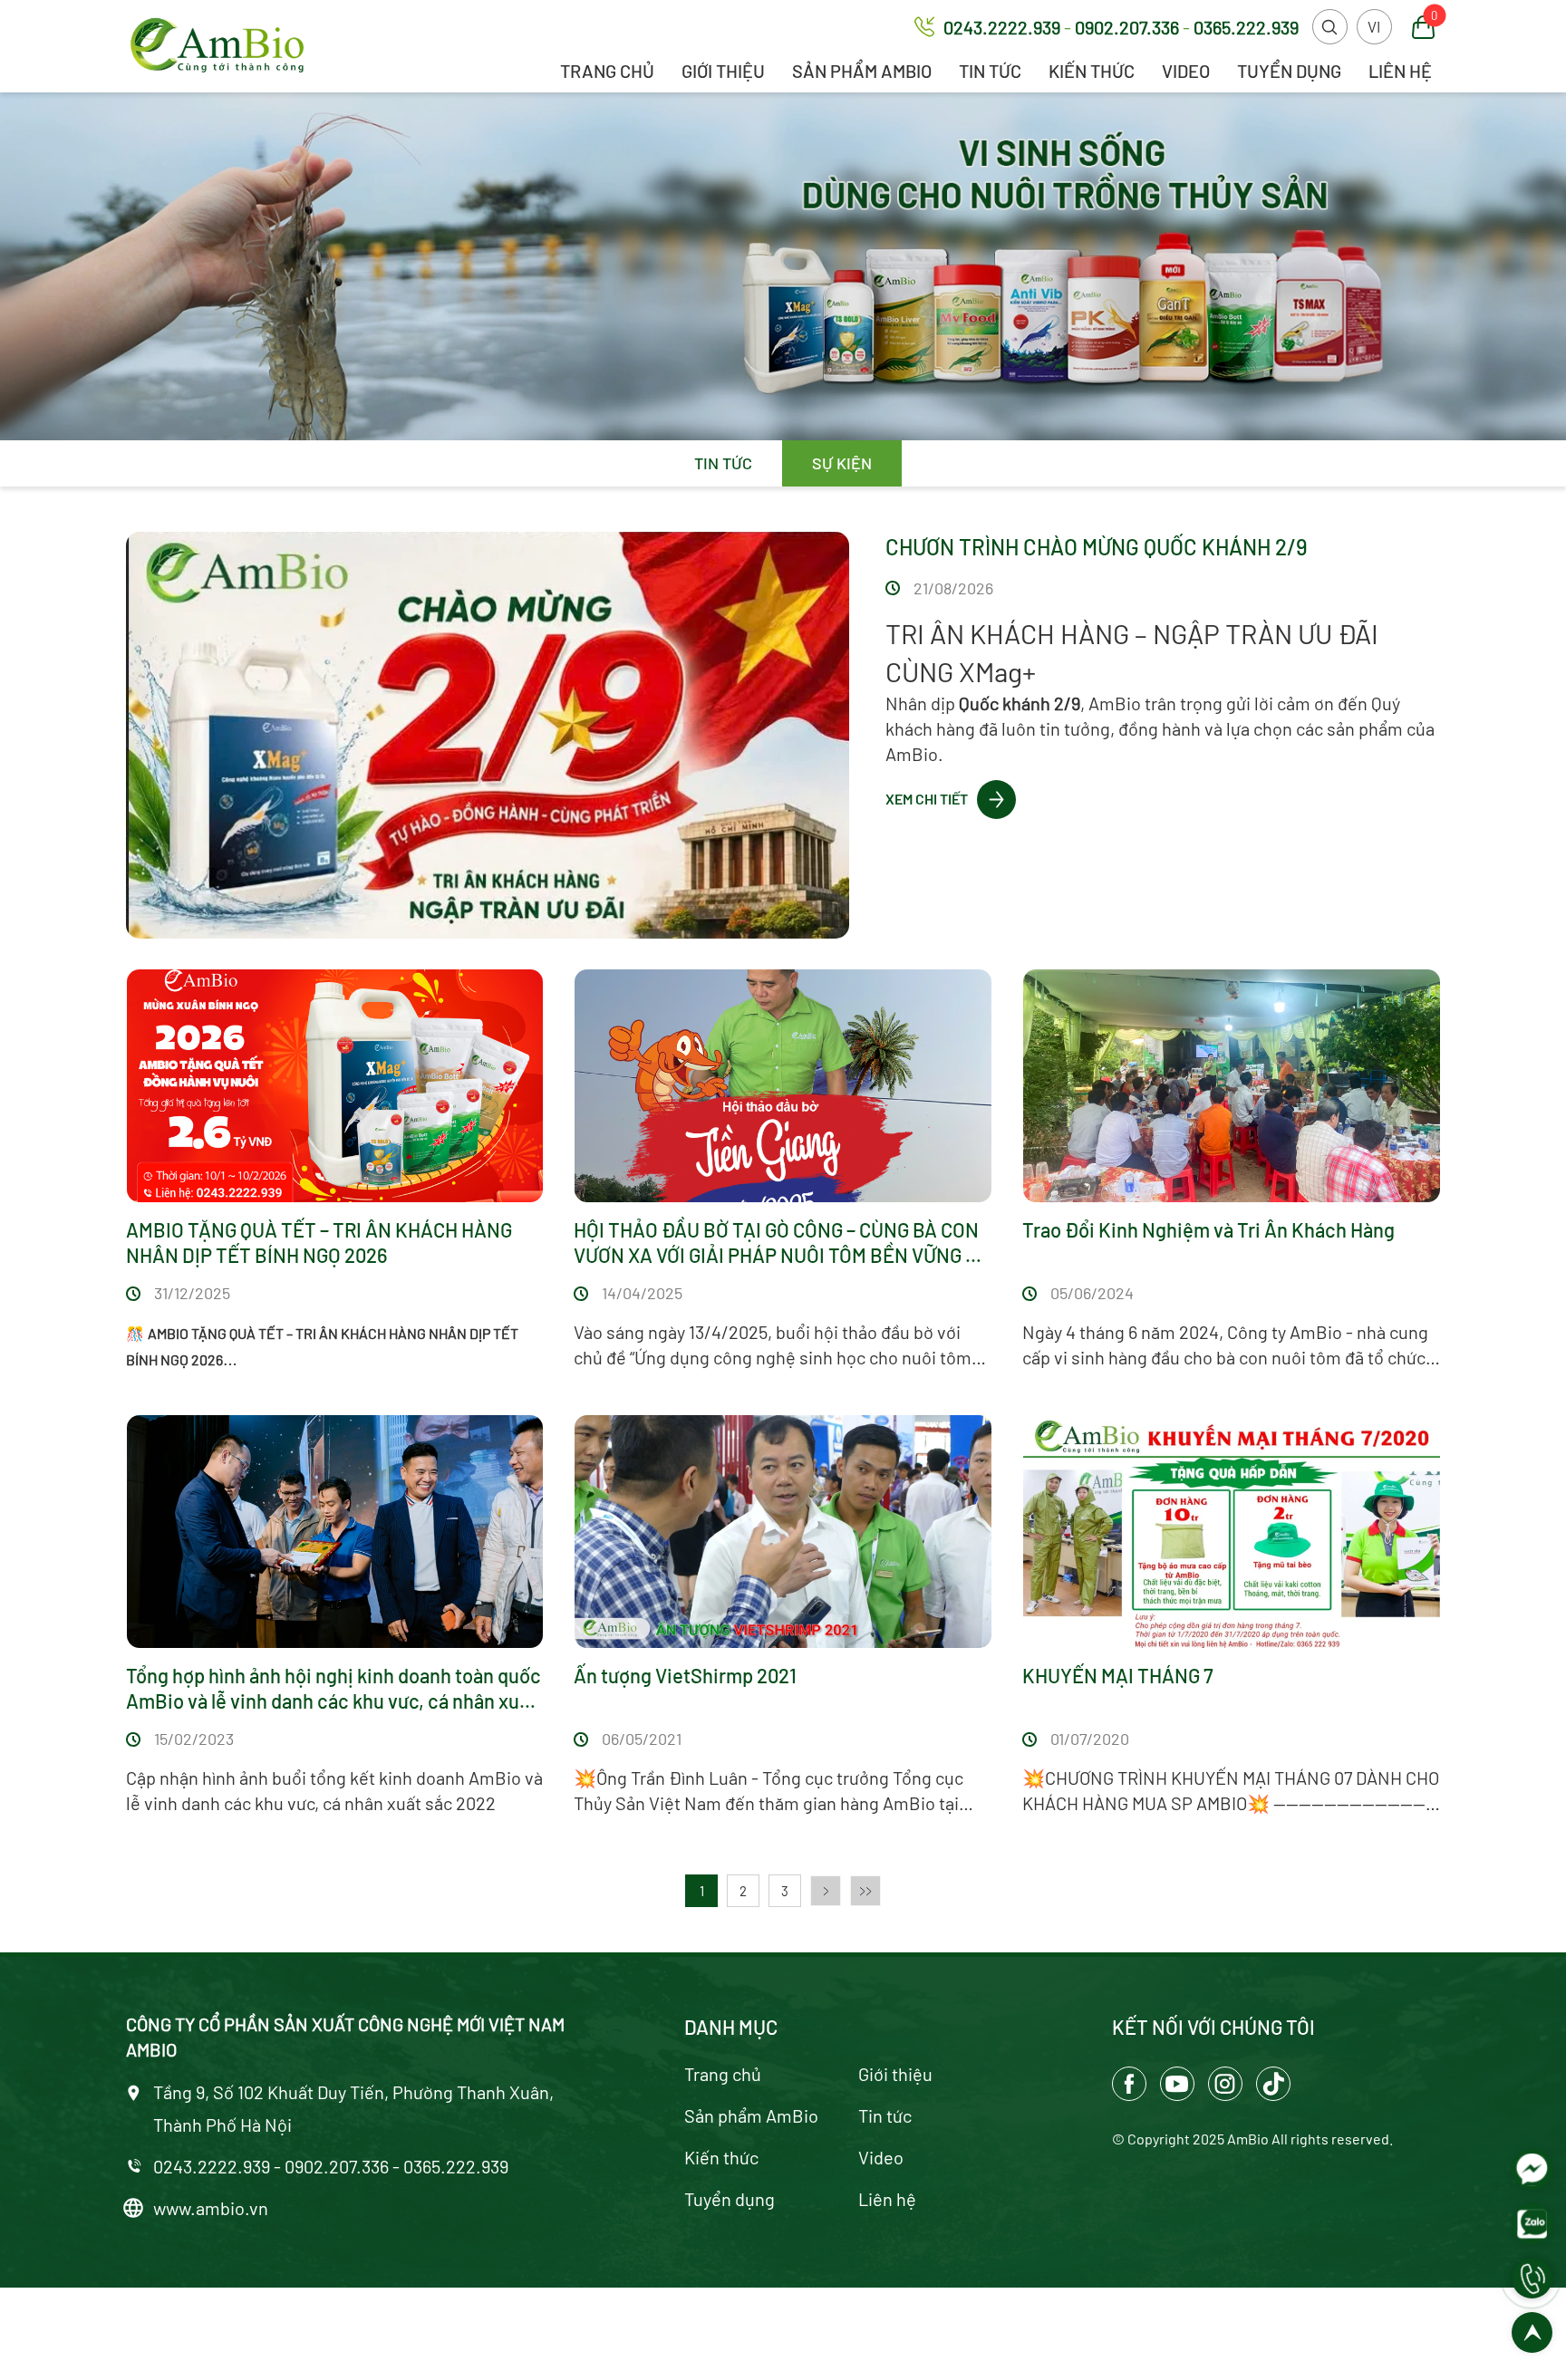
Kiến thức (1092, 71)
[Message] (1532, 2169)
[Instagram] (1225, 2084)
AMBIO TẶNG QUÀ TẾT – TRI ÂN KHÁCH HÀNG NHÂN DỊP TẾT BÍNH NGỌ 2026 (319, 1242)
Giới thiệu (723, 71)
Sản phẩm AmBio (862, 71)
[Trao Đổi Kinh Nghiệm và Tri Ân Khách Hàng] (1232, 1086)
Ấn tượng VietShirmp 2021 (685, 1675)
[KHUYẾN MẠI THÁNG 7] (1232, 1532)
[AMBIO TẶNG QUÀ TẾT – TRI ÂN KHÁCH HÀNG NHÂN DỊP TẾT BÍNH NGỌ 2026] (335, 1086)
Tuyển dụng (1289, 71)
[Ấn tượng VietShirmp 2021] (783, 1532)
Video (1186, 71)
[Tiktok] (1273, 2084)
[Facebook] (1129, 2084)
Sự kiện (842, 463)
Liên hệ (1400, 71)
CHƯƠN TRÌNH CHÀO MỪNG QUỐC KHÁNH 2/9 (1097, 547)
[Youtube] (1177, 2084)
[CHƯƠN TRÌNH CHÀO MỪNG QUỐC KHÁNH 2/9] (488, 735)
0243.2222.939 (1004, 27)
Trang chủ (607, 71)
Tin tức (990, 71)
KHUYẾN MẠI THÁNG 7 (1118, 1675)
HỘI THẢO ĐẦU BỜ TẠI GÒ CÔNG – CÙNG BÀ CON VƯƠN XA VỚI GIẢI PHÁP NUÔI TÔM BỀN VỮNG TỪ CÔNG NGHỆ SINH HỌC (782, 1243)
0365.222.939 (1246, 27)
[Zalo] (1532, 2224)
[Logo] (217, 46)
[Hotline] (1532, 2278)
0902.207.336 (1129, 27)
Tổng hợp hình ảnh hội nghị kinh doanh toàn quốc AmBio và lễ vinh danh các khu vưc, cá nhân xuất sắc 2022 (333, 1688)
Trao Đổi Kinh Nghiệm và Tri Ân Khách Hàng (1208, 1229)
